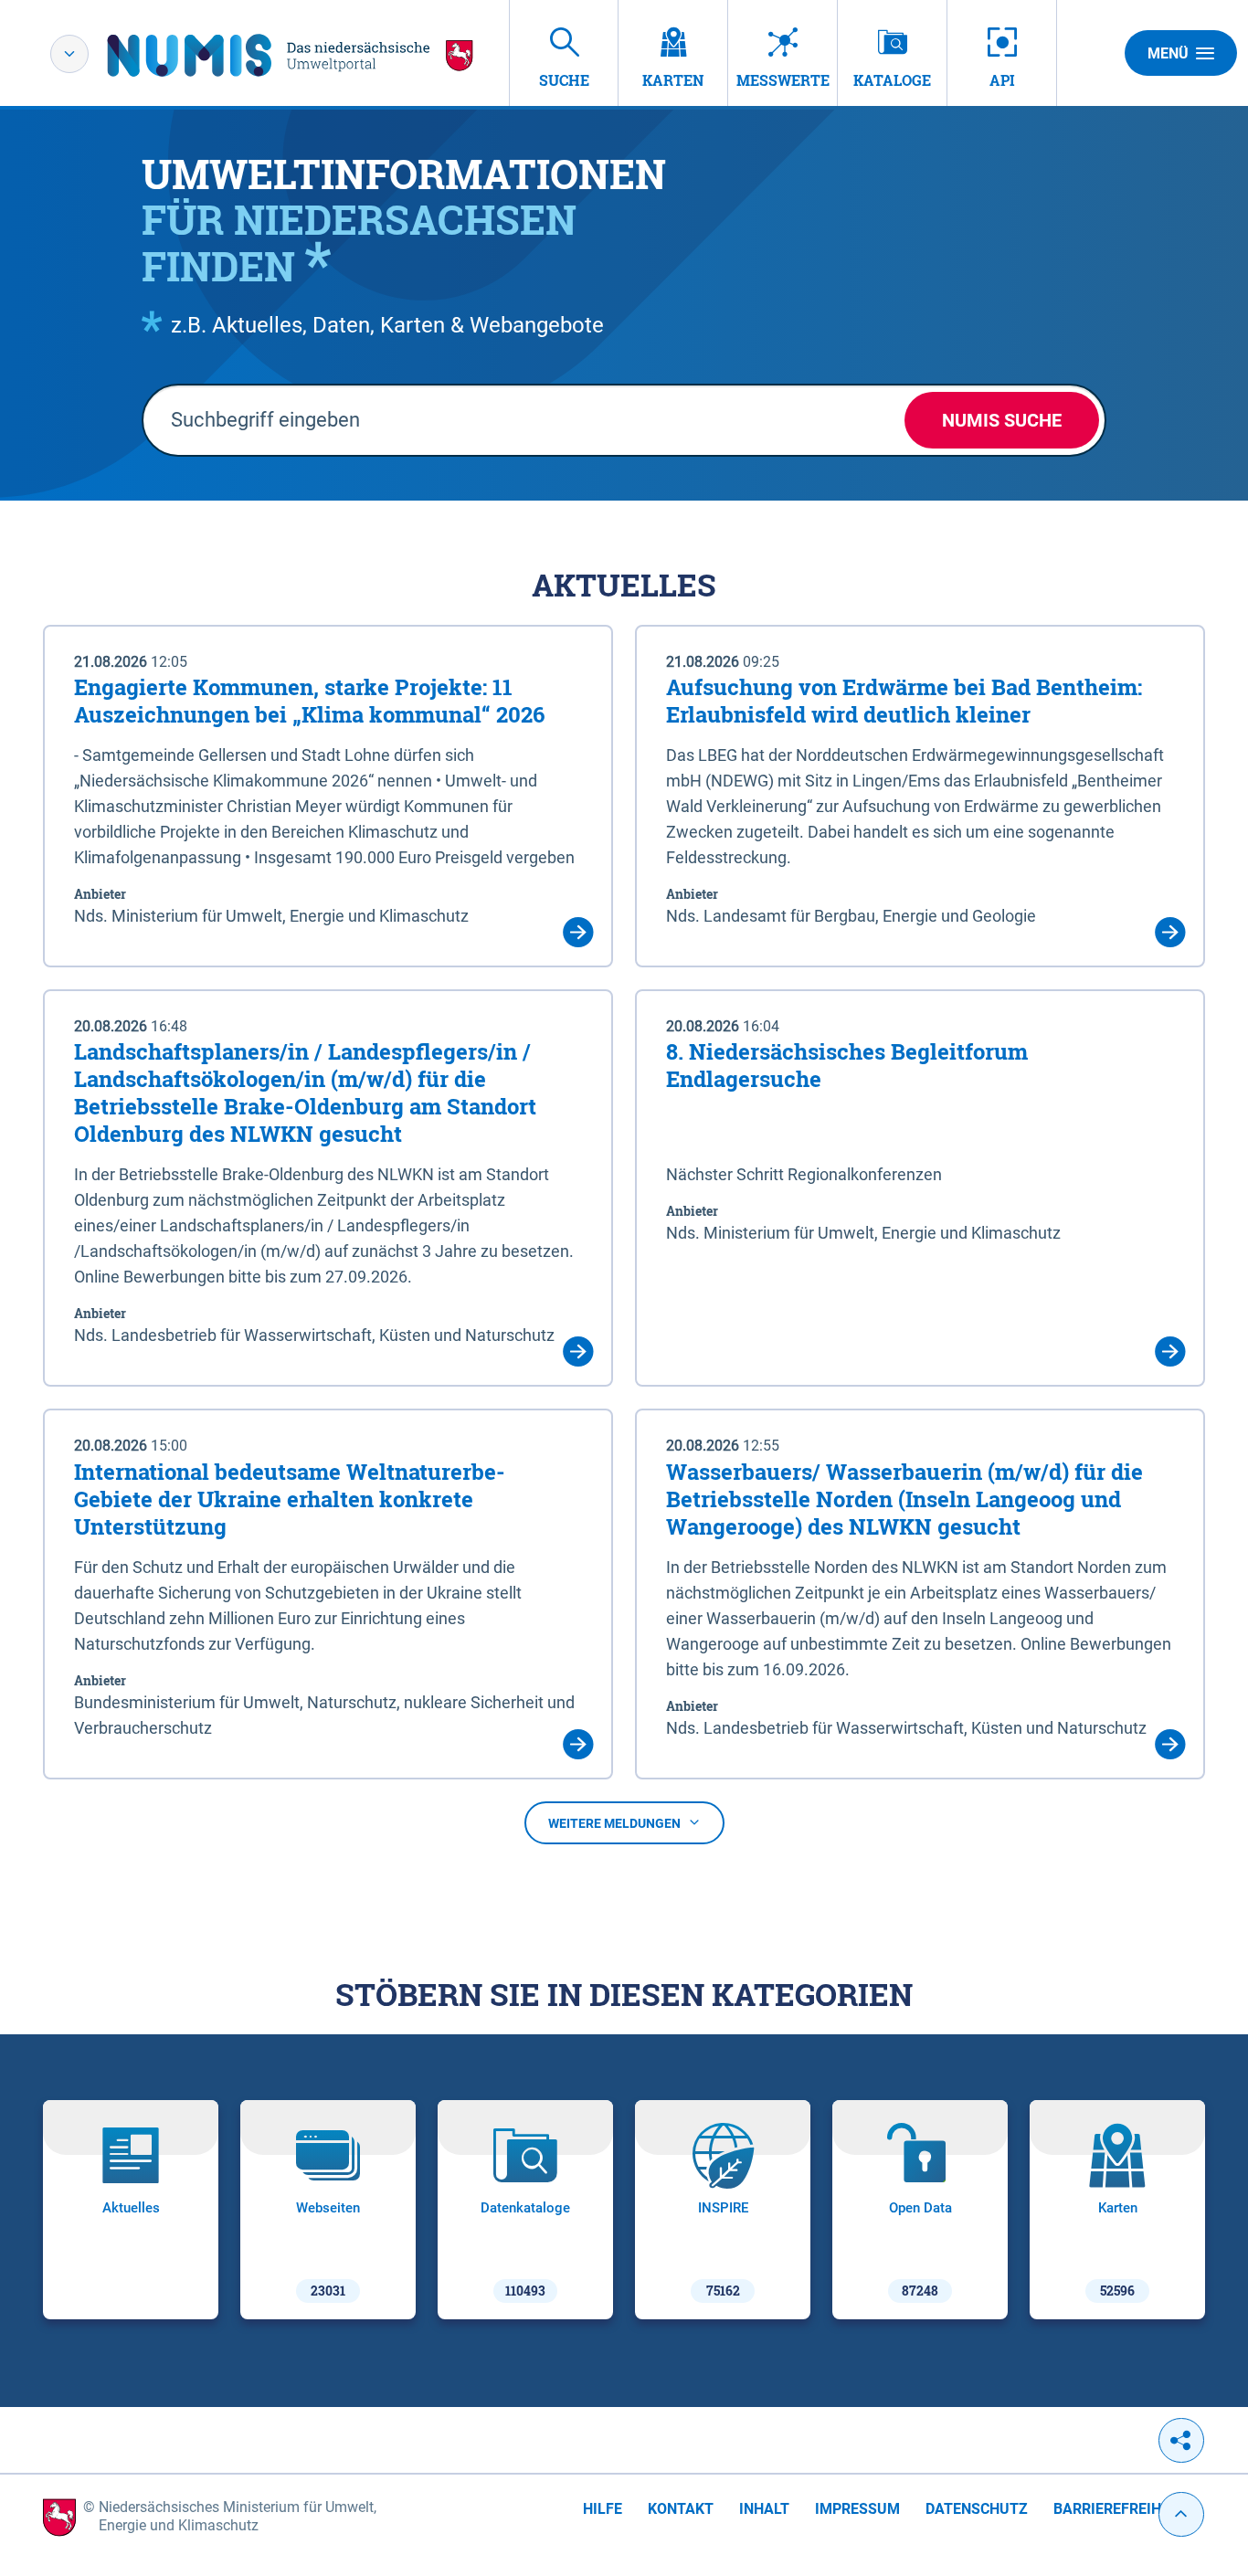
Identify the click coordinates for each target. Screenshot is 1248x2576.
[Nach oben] (1181, 2514)
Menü (1168, 53)
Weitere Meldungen (614, 1823)
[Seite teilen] (1181, 2440)
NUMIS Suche (1002, 420)
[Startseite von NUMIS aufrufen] (291, 55)
